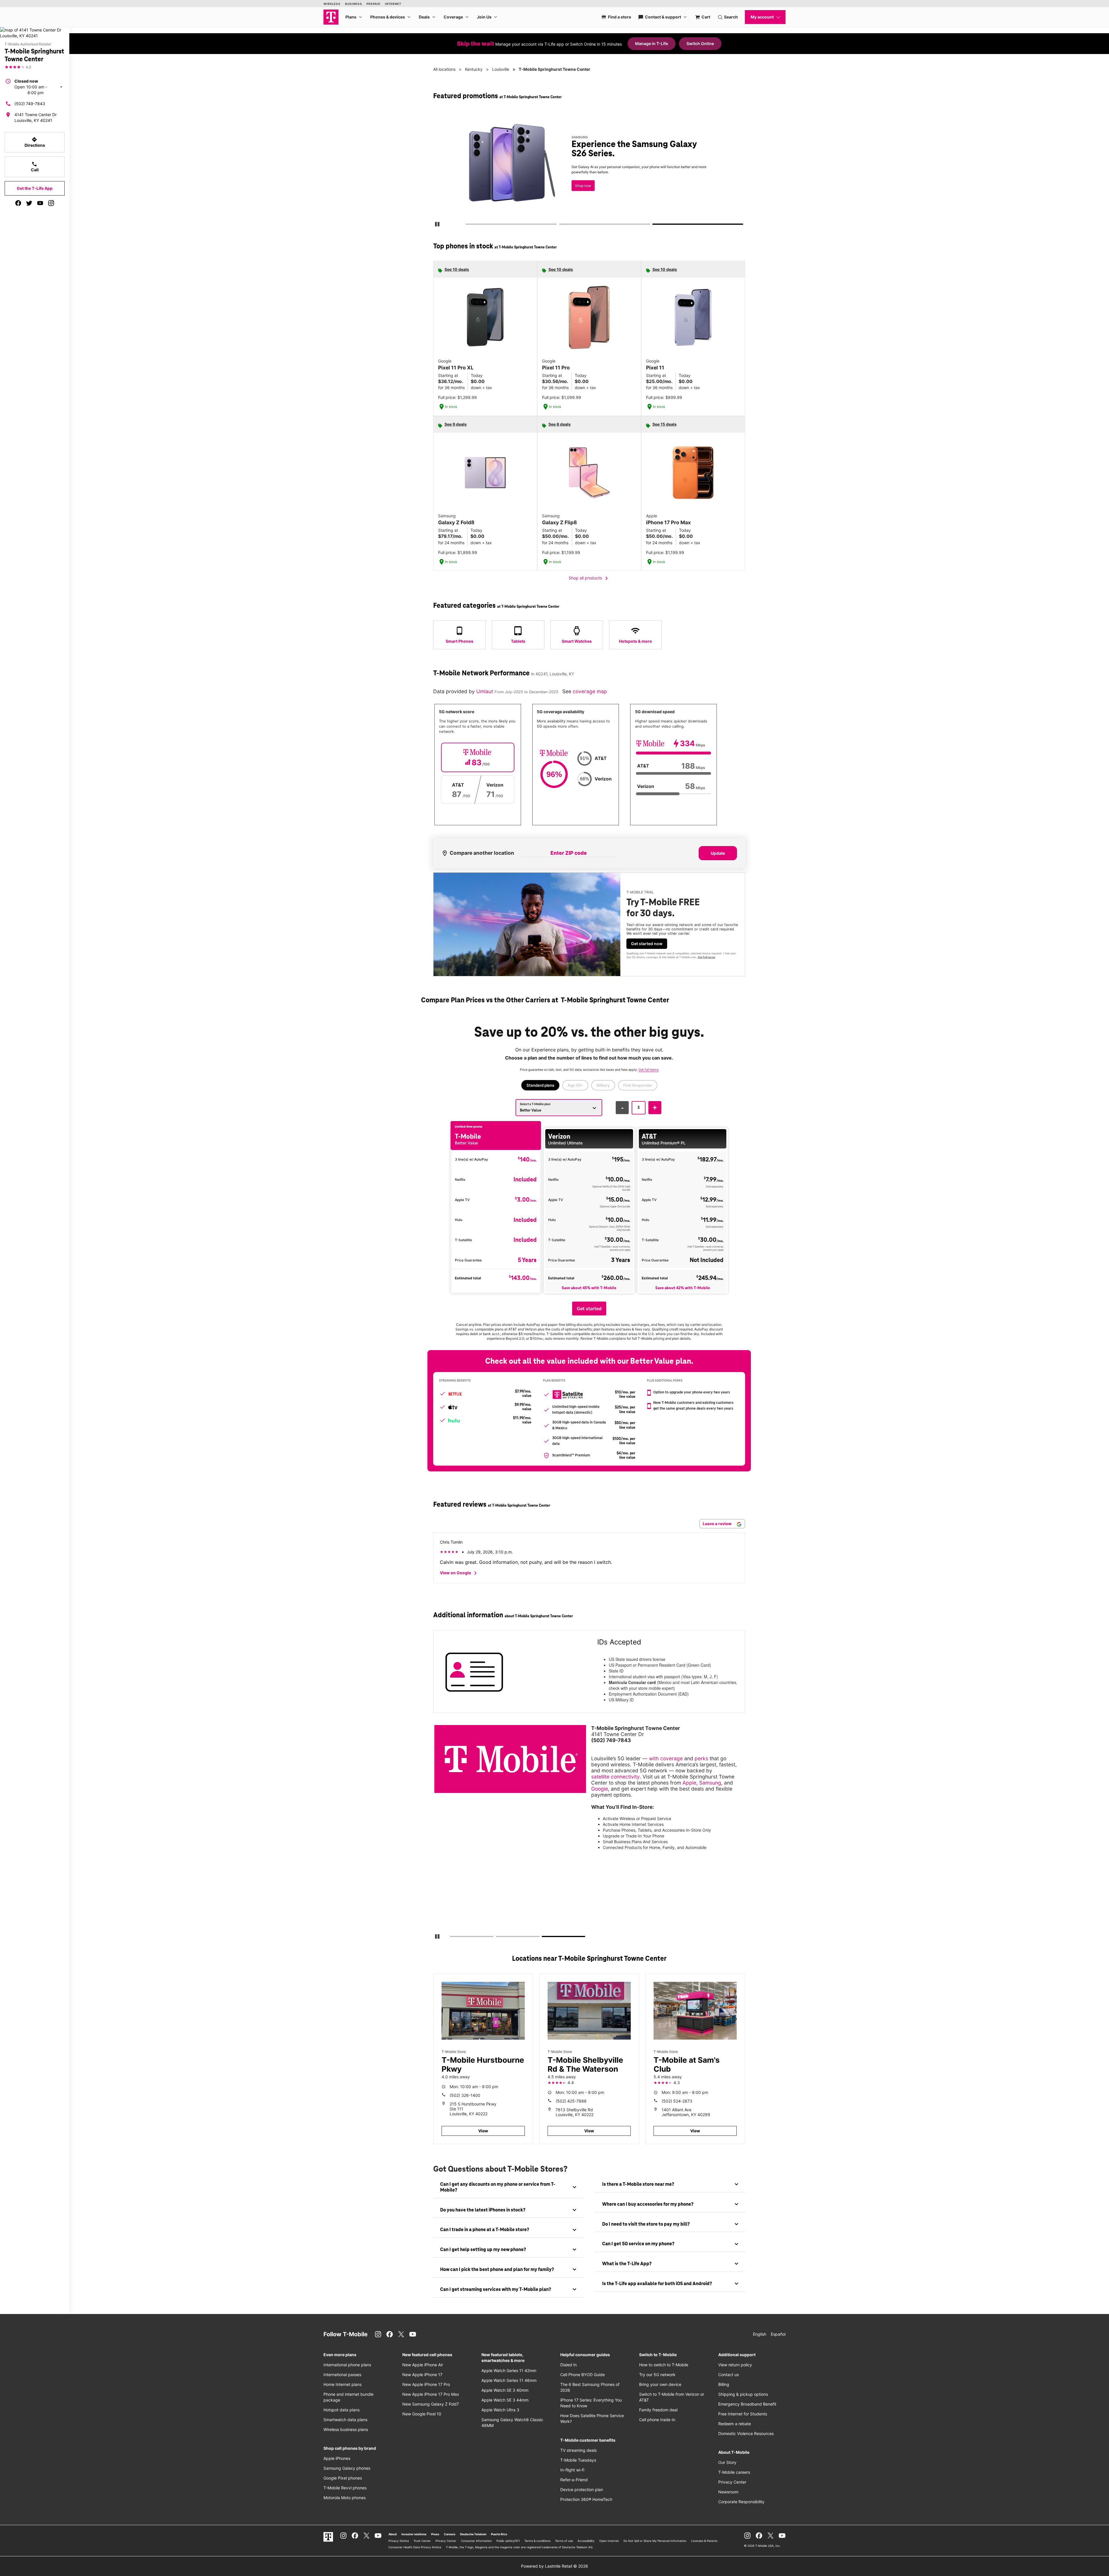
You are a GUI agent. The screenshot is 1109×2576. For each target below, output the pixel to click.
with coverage (666, 1758)
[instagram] (51, 203)
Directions (35, 142)
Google (600, 1789)
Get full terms (685, 192)
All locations (444, 69)
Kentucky (474, 69)
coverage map (590, 691)
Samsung (710, 1783)
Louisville (501, 69)
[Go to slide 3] (655, 225)
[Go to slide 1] (468, 225)
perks (701, 1758)
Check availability (590, 173)
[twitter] (29, 203)
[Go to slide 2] (561, 225)
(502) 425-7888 (571, 2101)
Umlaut (485, 691)
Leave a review (718, 1524)
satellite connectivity (615, 1777)
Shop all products (589, 578)
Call (35, 167)
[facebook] (18, 203)
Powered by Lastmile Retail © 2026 (554, 2566)
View (483, 2131)
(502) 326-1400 (465, 2095)
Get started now (647, 944)
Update (718, 853)
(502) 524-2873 (677, 2101)
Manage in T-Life (652, 43)
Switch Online (700, 43)
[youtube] (40, 203)
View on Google (459, 1573)
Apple (689, 1783)
